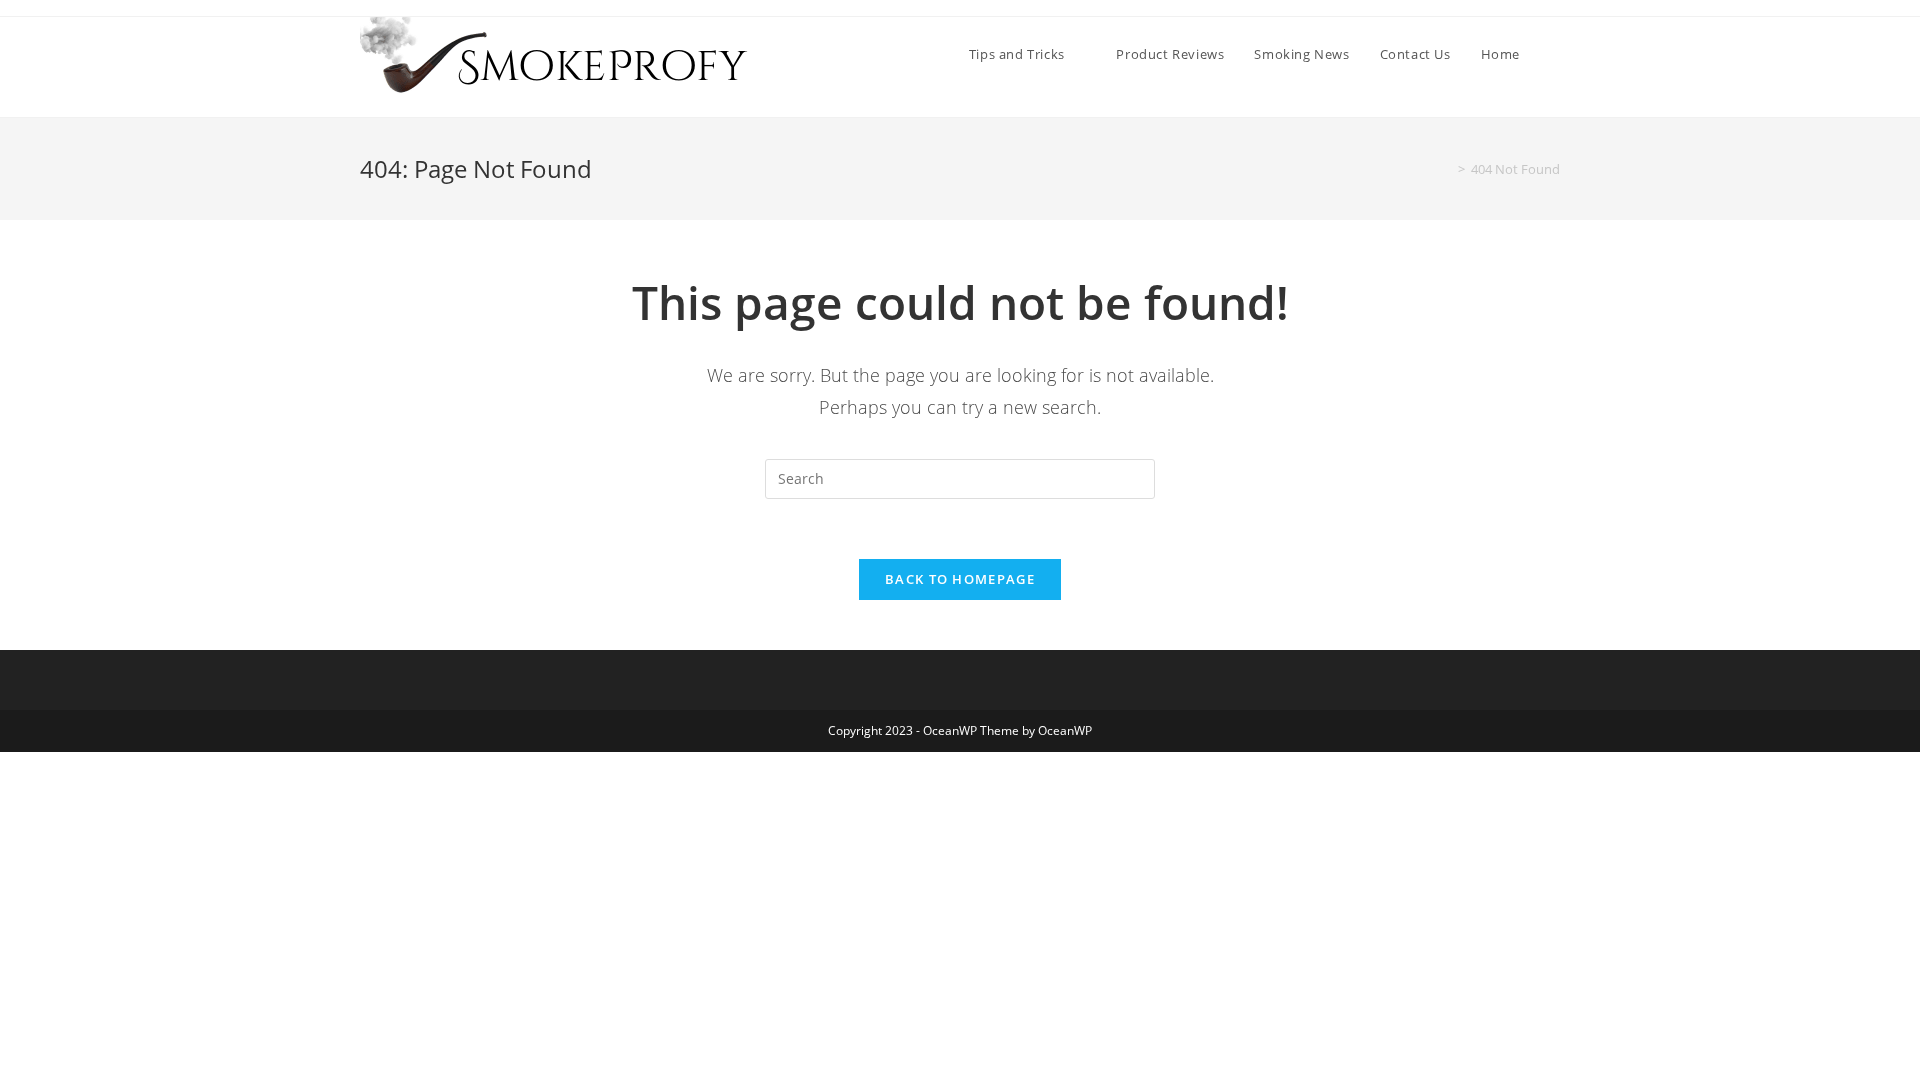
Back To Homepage (960, 579)
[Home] (1447, 169)
